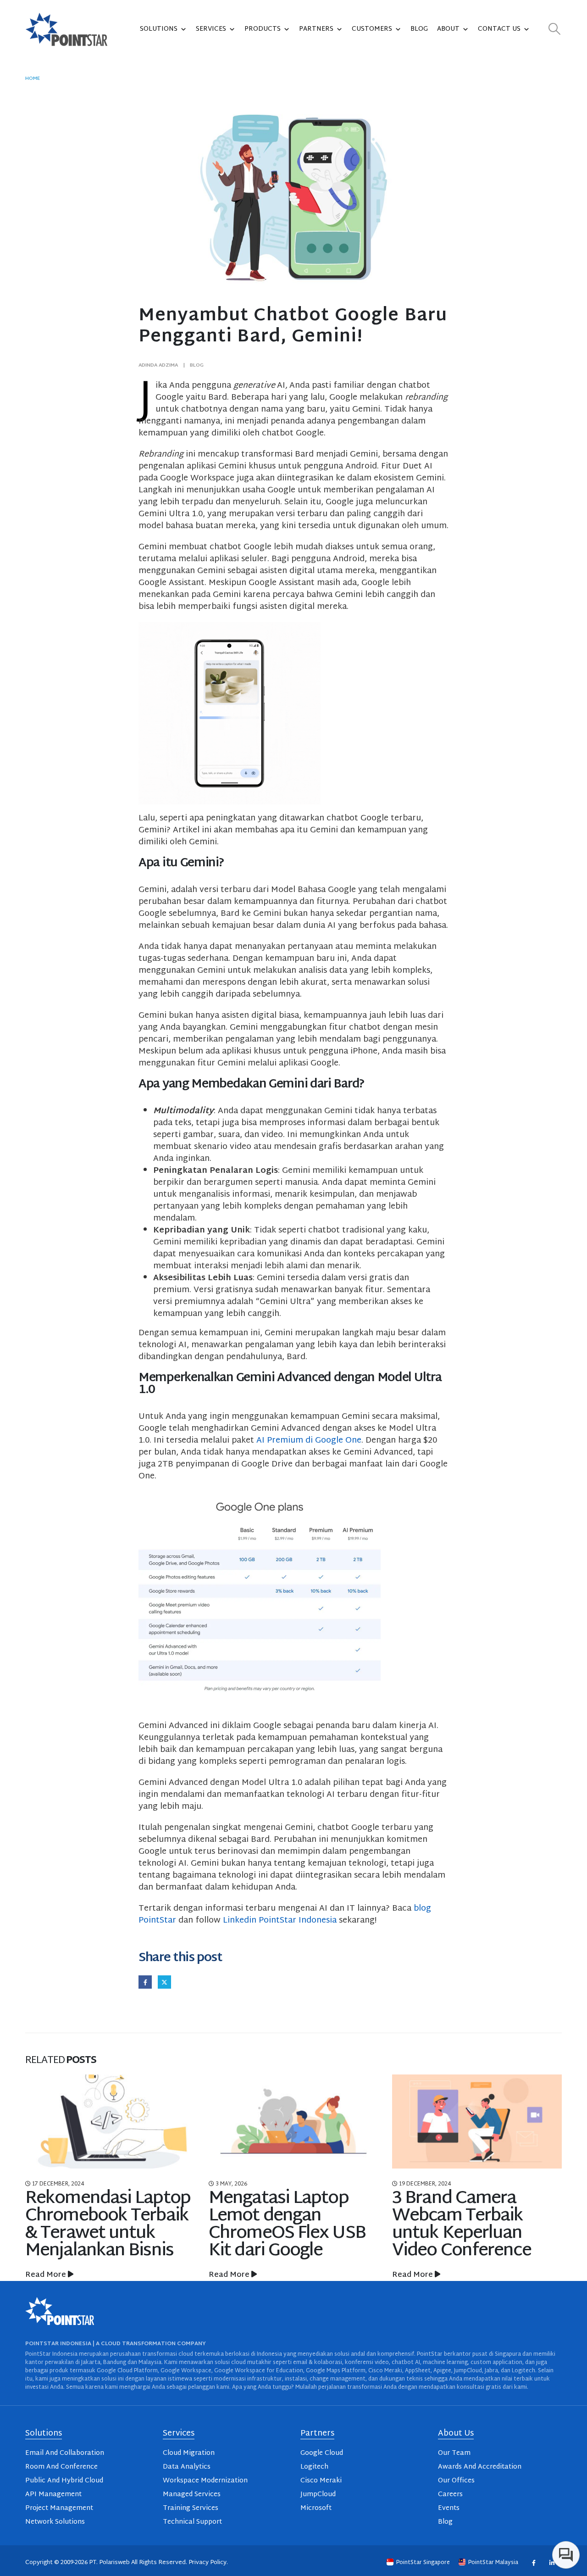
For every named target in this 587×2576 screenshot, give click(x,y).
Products (263, 29)
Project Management (59, 2508)
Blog (419, 29)
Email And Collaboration (65, 2453)
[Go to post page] (110, 2122)
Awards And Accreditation (480, 2467)
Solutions (159, 29)
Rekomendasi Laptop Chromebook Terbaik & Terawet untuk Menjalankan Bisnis (108, 2225)
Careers (450, 2495)
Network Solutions (55, 2522)
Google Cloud (322, 2453)
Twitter (164, 1982)
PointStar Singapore (423, 2563)
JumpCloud (318, 2495)
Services (211, 29)
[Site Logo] (66, 29)
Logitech (314, 2467)
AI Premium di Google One (309, 1441)
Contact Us (499, 29)
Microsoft (316, 2508)
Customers (372, 29)
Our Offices (456, 2481)
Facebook (145, 1982)
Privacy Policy (208, 2563)
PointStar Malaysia (493, 2563)
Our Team (454, 2453)
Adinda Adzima (158, 365)
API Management (53, 2495)
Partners (316, 29)
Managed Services (192, 2495)
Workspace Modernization (205, 2481)
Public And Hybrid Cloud (64, 2481)
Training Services (191, 2508)
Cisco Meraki (321, 2481)
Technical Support (192, 2522)
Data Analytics (187, 2467)
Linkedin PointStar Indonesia (280, 1921)
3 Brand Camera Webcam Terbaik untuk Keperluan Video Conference (462, 2225)
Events (449, 2508)
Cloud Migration (189, 2453)
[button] (555, 30)
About (448, 29)
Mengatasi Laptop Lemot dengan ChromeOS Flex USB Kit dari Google (287, 2225)
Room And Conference (61, 2467)
